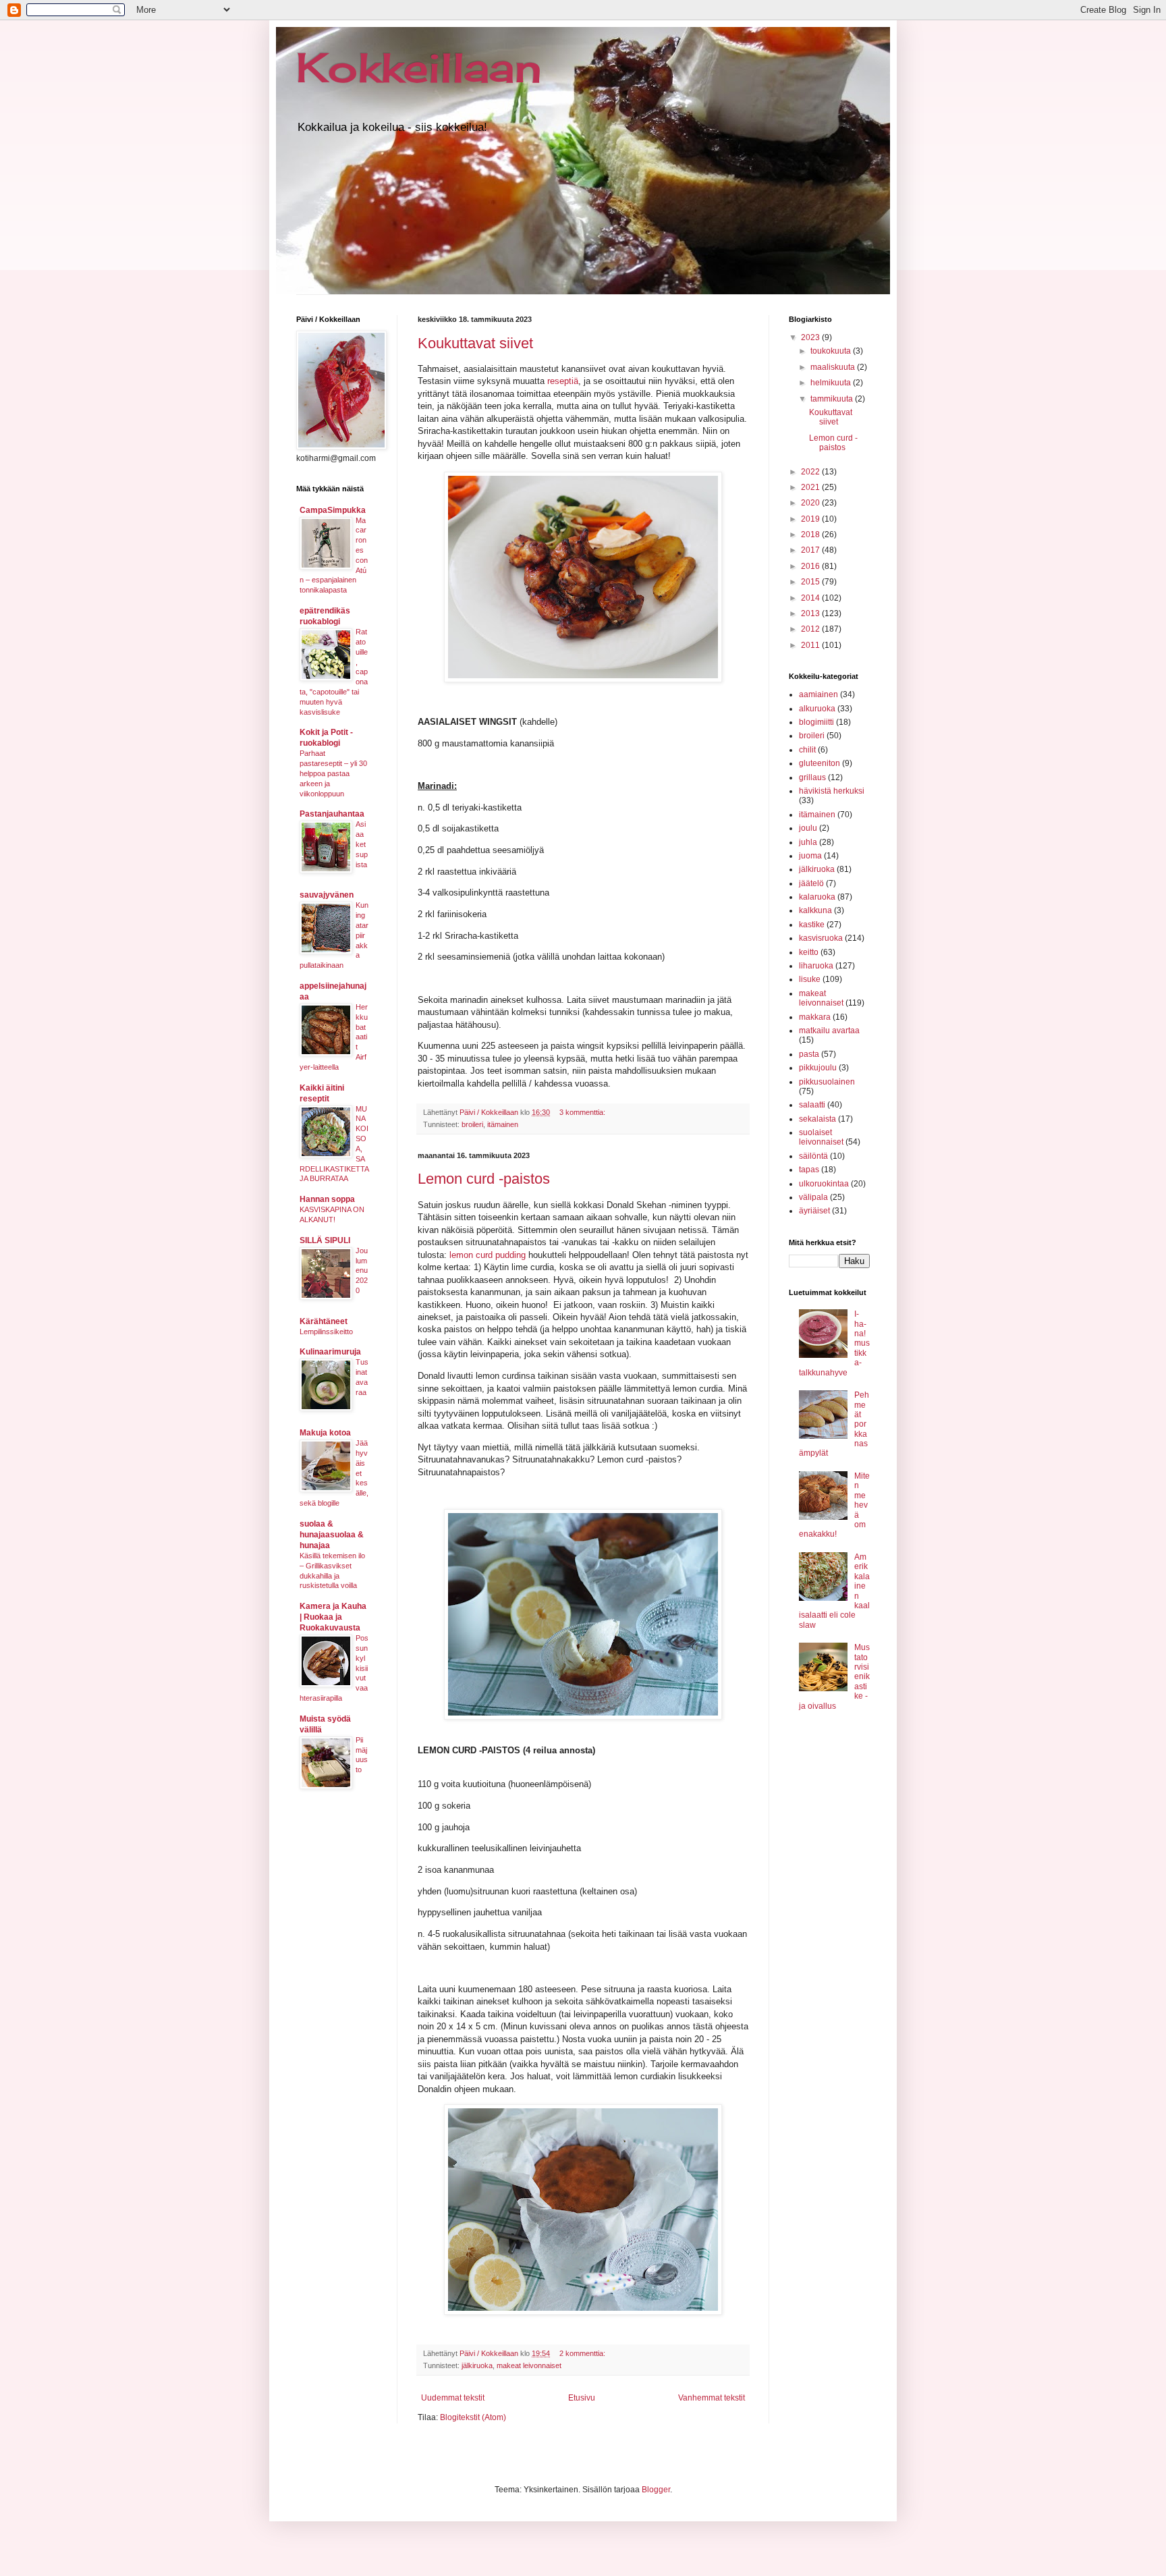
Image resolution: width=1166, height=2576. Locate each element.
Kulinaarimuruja (330, 1352)
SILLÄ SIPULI (325, 1240)
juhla (808, 842)
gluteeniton (820, 763)
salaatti (812, 1105)
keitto (809, 952)
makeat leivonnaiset (529, 2365)
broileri (472, 1124)
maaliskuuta (834, 367)
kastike (812, 925)
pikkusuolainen (827, 1082)
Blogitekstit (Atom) (473, 2417)
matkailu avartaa (829, 1031)
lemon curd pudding (488, 1255)
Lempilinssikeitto (326, 1332)
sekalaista (817, 1119)
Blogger (656, 2490)
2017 (811, 550)
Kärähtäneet (324, 1321)
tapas (809, 1170)
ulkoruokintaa (824, 1184)
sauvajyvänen (327, 895)
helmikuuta (832, 383)
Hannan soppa (327, 1199)
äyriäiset (814, 1211)
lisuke (810, 979)
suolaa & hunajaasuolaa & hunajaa (332, 1535)
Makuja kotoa (325, 1433)
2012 (811, 629)
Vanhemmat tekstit (712, 2398)
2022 (811, 472)
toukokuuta (832, 351)
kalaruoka (817, 897)
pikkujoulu (818, 1068)
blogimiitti (816, 722)
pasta (809, 1054)
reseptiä (563, 381)
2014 (811, 598)
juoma (810, 856)
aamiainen (818, 694)
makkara (815, 1017)
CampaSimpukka (333, 510)
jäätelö (811, 883)
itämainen (503, 1124)
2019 (811, 519)
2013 (811, 613)
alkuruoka (817, 709)
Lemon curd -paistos (484, 1179)
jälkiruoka (477, 2365)
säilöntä (813, 1156)
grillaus (812, 777)
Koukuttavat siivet (475, 343)
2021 (811, 487)
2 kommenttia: (583, 2353)
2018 (811, 535)
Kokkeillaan (419, 67)
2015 (811, 582)
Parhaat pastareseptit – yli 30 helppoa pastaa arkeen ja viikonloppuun (333, 773)
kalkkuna (815, 910)
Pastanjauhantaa (332, 814)
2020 (811, 503)
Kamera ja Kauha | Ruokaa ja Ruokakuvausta (333, 1617)
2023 (811, 337)
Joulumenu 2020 (362, 1270)
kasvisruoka (821, 938)
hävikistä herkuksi (832, 791)
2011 (811, 645)
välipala (813, 1197)
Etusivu (582, 2398)
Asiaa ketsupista (362, 844)
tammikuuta (833, 399)
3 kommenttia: (583, 1112)
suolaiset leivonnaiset (821, 1137)
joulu (808, 828)
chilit (807, 750)
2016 (811, 566)
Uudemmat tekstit (453, 2398)
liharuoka (816, 966)
